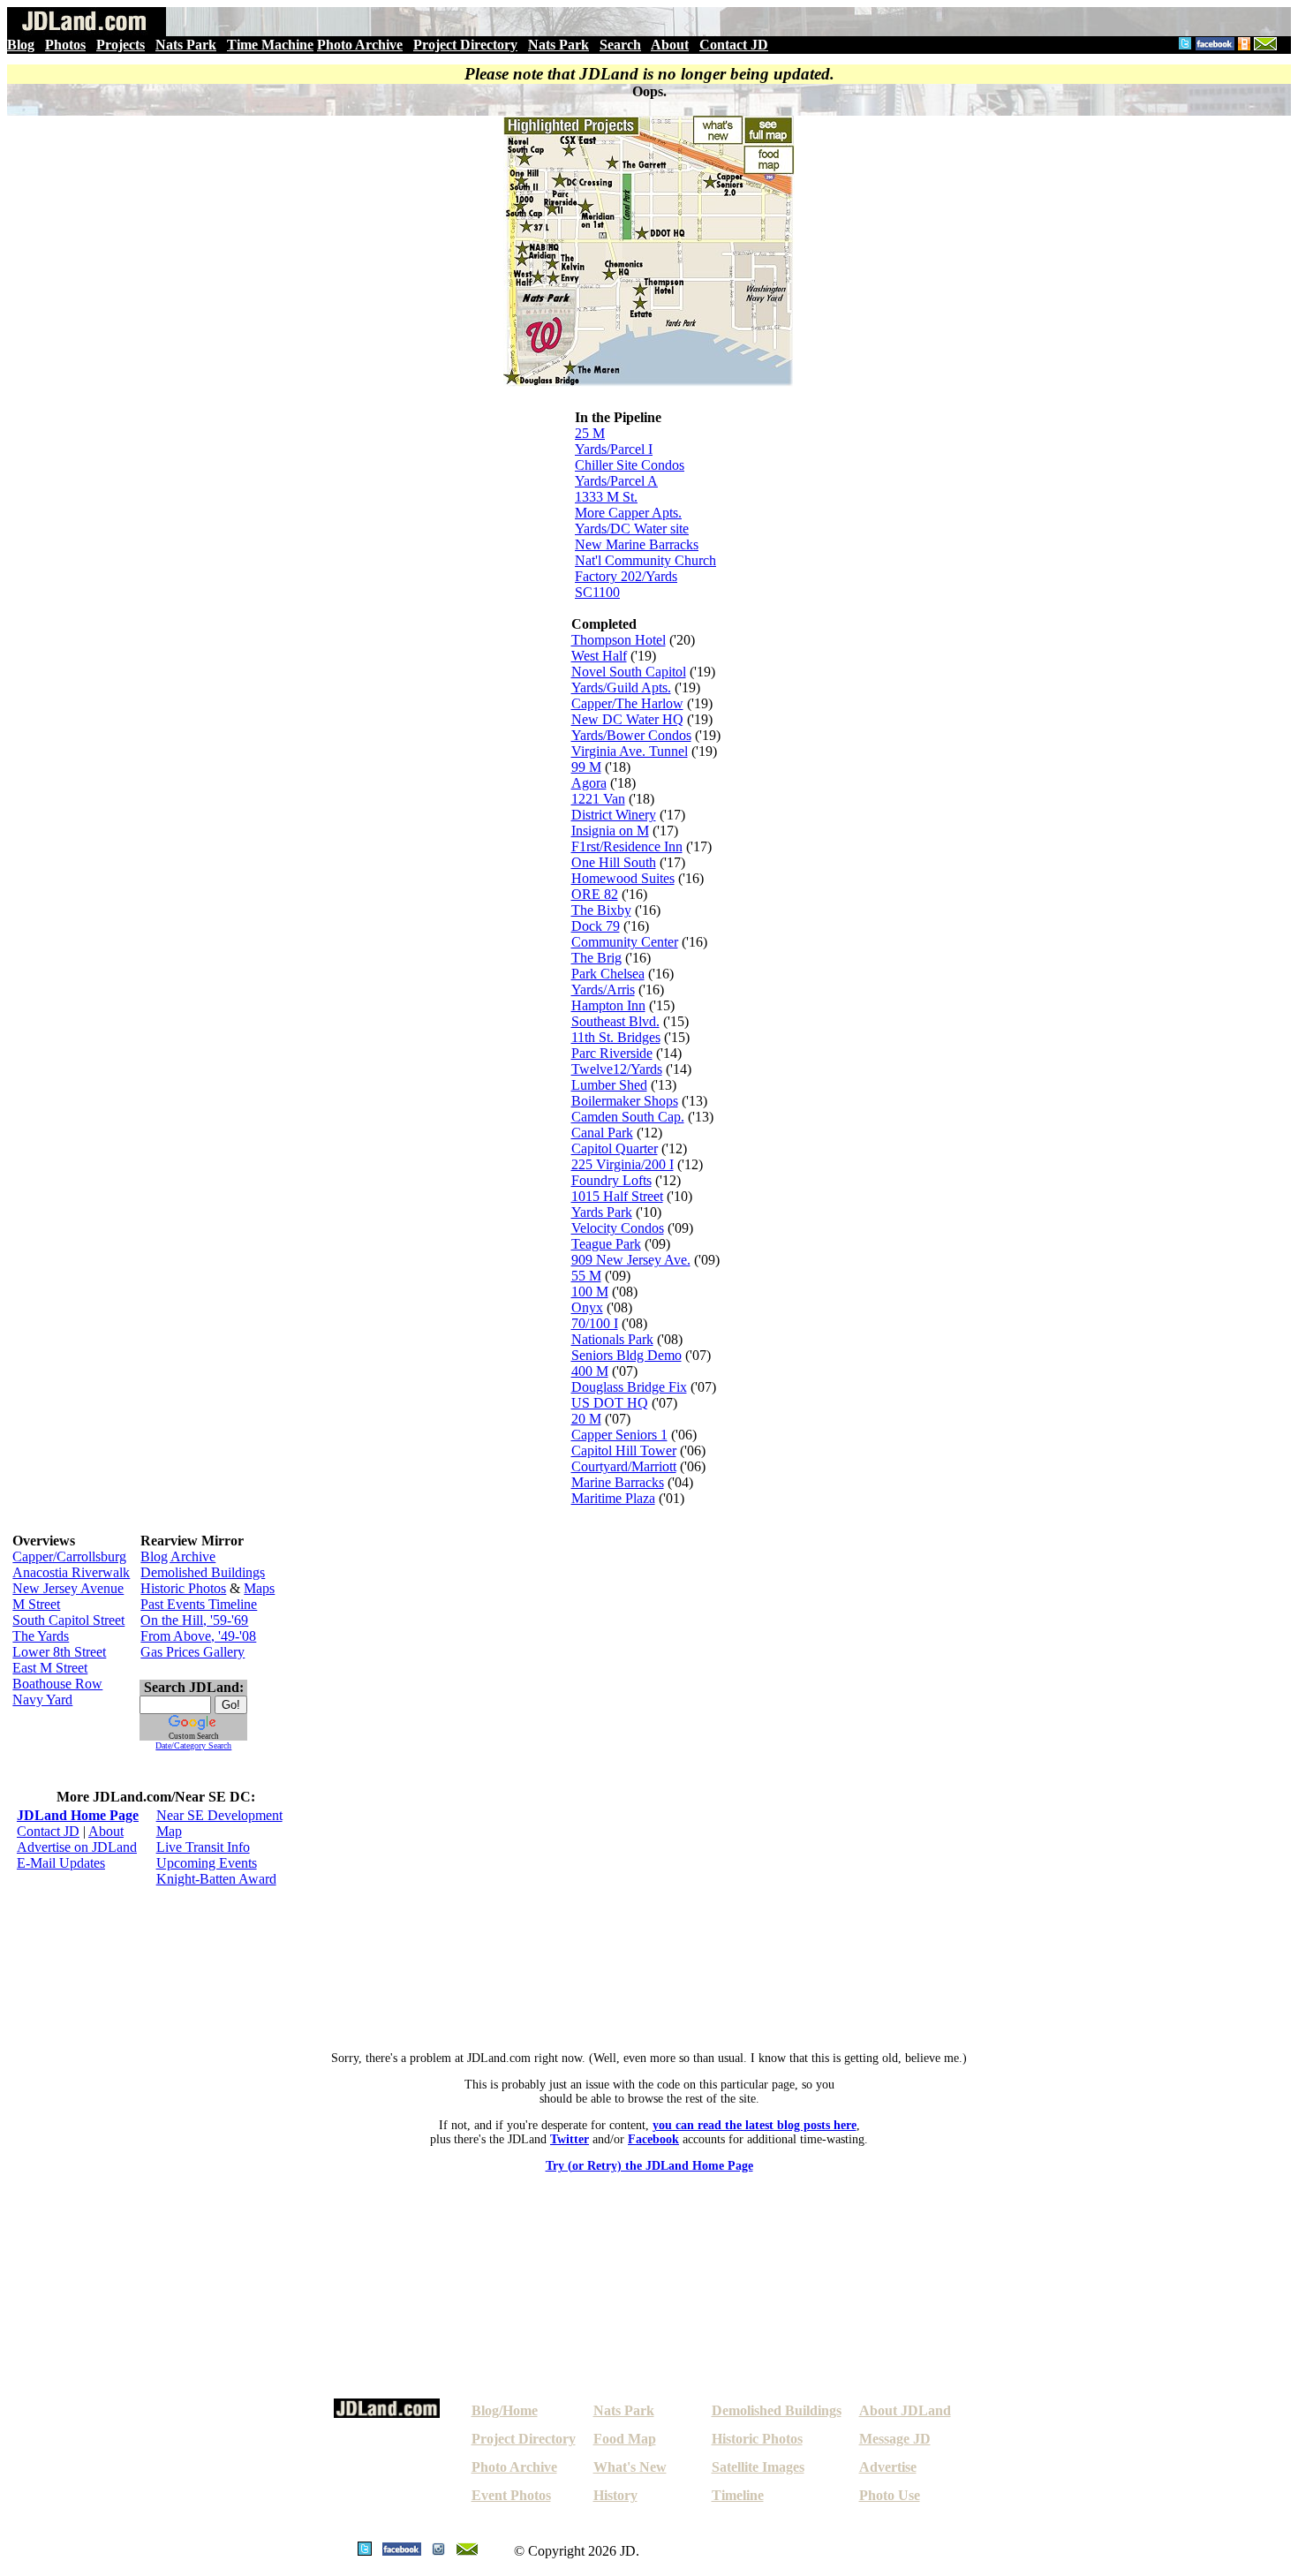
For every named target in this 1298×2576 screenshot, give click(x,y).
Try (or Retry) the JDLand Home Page (649, 2166)
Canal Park (602, 1133)
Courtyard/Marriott (624, 1466)
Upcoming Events (207, 1863)
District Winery (614, 815)
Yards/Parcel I (614, 449)
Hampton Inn (608, 1005)
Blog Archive (178, 1556)
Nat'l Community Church (645, 560)
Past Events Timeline (199, 1604)
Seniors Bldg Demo (626, 1355)
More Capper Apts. (628, 513)
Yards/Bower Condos (631, 735)
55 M (586, 1276)
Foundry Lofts (611, 1180)
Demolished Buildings (203, 1572)
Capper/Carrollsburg (69, 1556)
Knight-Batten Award (216, 1879)
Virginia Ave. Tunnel (630, 751)
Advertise (888, 2467)
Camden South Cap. (628, 1117)
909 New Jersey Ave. (631, 1260)
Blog (21, 45)
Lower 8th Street (59, 1652)
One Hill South (614, 862)
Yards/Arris (603, 990)
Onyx (587, 1307)
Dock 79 (596, 926)
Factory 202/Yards (626, 576)
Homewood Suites (623, 878)
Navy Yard (42, 1700)
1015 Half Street (617, 1196)
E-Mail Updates (61, 1863)
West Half (599, 656)
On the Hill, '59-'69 (194, 1620)
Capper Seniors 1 (619, 1435)
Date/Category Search (193, 1745)
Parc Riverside (612, 1053)
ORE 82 (595, 894)
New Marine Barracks (637, 544)
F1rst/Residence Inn (627, 846)
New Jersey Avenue (68, 1588)
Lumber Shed (609, 1085)
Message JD (895, 2439)
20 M (586, 1419)
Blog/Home (505, 2410)
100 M (590, 1292)
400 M (590, 1371)
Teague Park (606, 1244)
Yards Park (602, 1212)
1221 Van (598, 799)
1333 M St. (606, 497)
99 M (586, 767)
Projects (121, 45)
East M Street (50, 1668)
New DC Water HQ (627, 719)
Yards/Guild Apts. (621, 687)
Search (620, 45)
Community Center (625, 942)
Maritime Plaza (613, 1498)
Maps (259, 1588)
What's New (630, 2467)
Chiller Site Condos (630, 465)
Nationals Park (612, 1339)
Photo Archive (360, 45)
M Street (36, 1604)
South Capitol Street (68, 1620)
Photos (65, 45)
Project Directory (465, 45)
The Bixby (601, 910)
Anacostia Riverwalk (71, 1572)
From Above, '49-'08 (198, 1636)
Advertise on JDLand (77, 1847)
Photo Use (890, 2495)
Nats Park (186, 45)
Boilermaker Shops (625, 1101)
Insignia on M (610, 831)
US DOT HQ (610, 1403)
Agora (589, 783)
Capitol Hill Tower (624, 1450)
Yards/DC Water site (632, 529)
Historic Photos (183, 1588)
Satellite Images (758, 2467)
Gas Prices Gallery (192, 1652)
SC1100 (597, 592)
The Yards (41, 1636)
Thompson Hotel (619, 640)
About (670, 45)
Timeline (738, 2495)
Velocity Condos (618, 1228)
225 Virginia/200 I (623, 1164)
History (615, 2495)
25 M (590, 433)
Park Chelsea (608, 974)
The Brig (596, 958)
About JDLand (905, 2410)
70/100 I (595, 1323)
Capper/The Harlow (627, 703)
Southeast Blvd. (615, 1021)
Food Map (625, 2439)
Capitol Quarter (615, 1148)
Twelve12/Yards (617, 1069)
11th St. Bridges (616, 1037)
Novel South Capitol (629, 672)
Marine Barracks (618, 1482)
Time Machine (270, 45)
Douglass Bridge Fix (629, 1387)
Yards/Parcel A (616, 481)
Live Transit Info (203, 1847)
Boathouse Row (57, 1684)
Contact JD (734, 45)
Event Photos (511, 2495)
